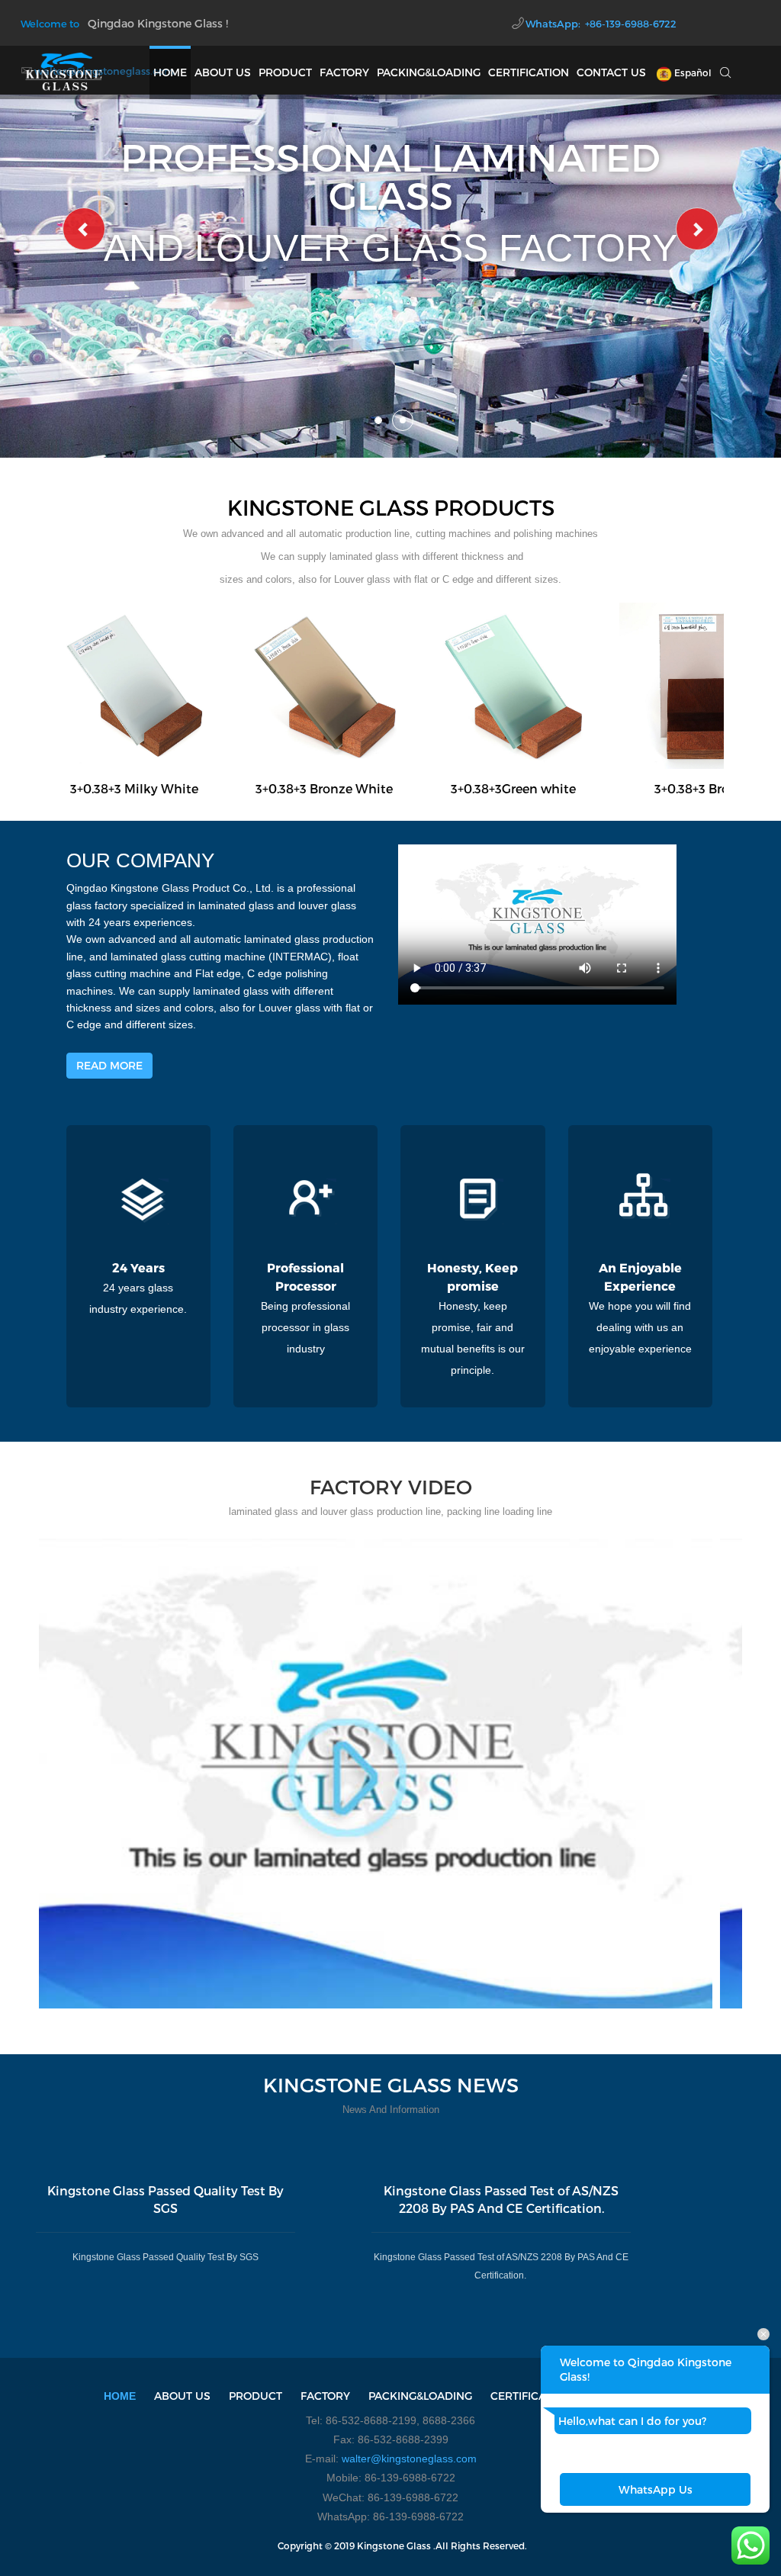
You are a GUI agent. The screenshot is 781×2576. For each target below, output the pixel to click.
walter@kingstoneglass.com (409, 2459)
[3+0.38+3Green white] (513, 685)
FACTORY (344, 72)
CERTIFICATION (529, 72)
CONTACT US (611, 72)
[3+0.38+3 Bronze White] (324, 685)
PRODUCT (285, 72)
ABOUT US (223, 72)
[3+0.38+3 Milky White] (134, 685)
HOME (170, 72)
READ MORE (109, 1065)
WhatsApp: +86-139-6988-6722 (601, 24)
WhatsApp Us (656, 2489)
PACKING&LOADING (429, 72)
